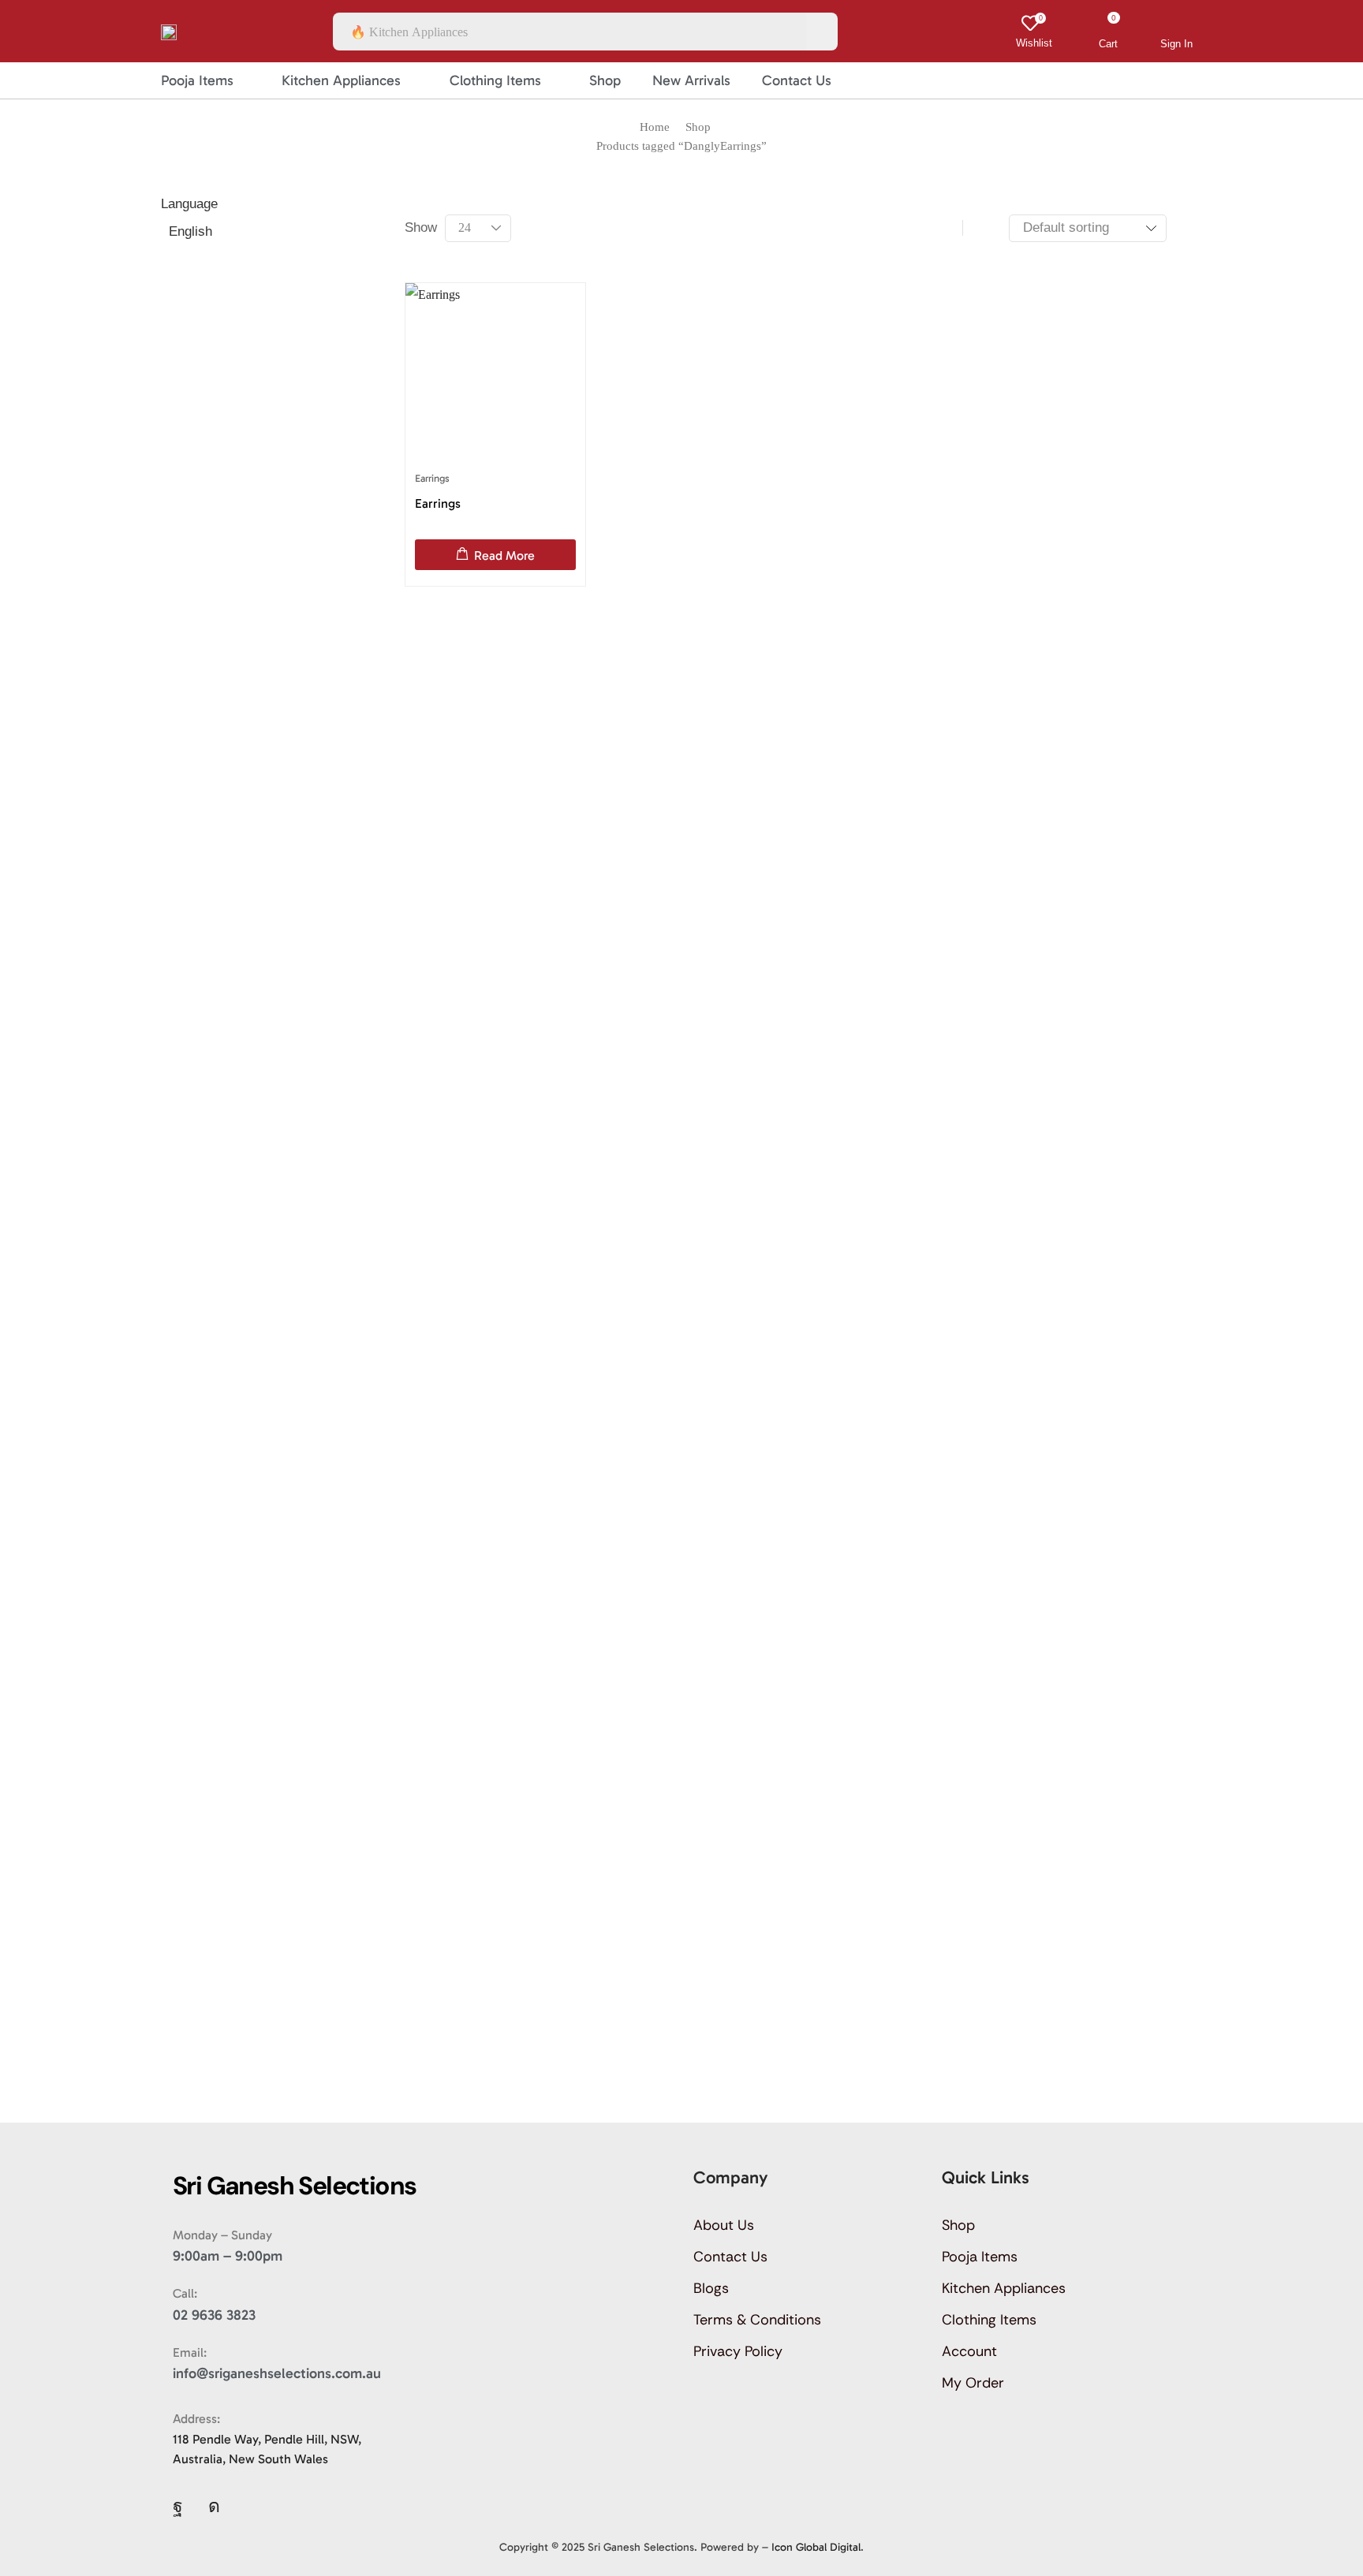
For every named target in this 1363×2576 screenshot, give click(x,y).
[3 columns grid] (945, 228)
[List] (980, 228)
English (190, 231)
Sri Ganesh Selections (641, 2547)
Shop (698, 127)
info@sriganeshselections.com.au (277, 2373)
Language (189, 204)
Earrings (432, 478)
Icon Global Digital (816, 2547)
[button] (1034, 32)
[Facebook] (178, 2506)
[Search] (822, 32)
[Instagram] (214, 2506)
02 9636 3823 (214, 2315)
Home (655, 127)
